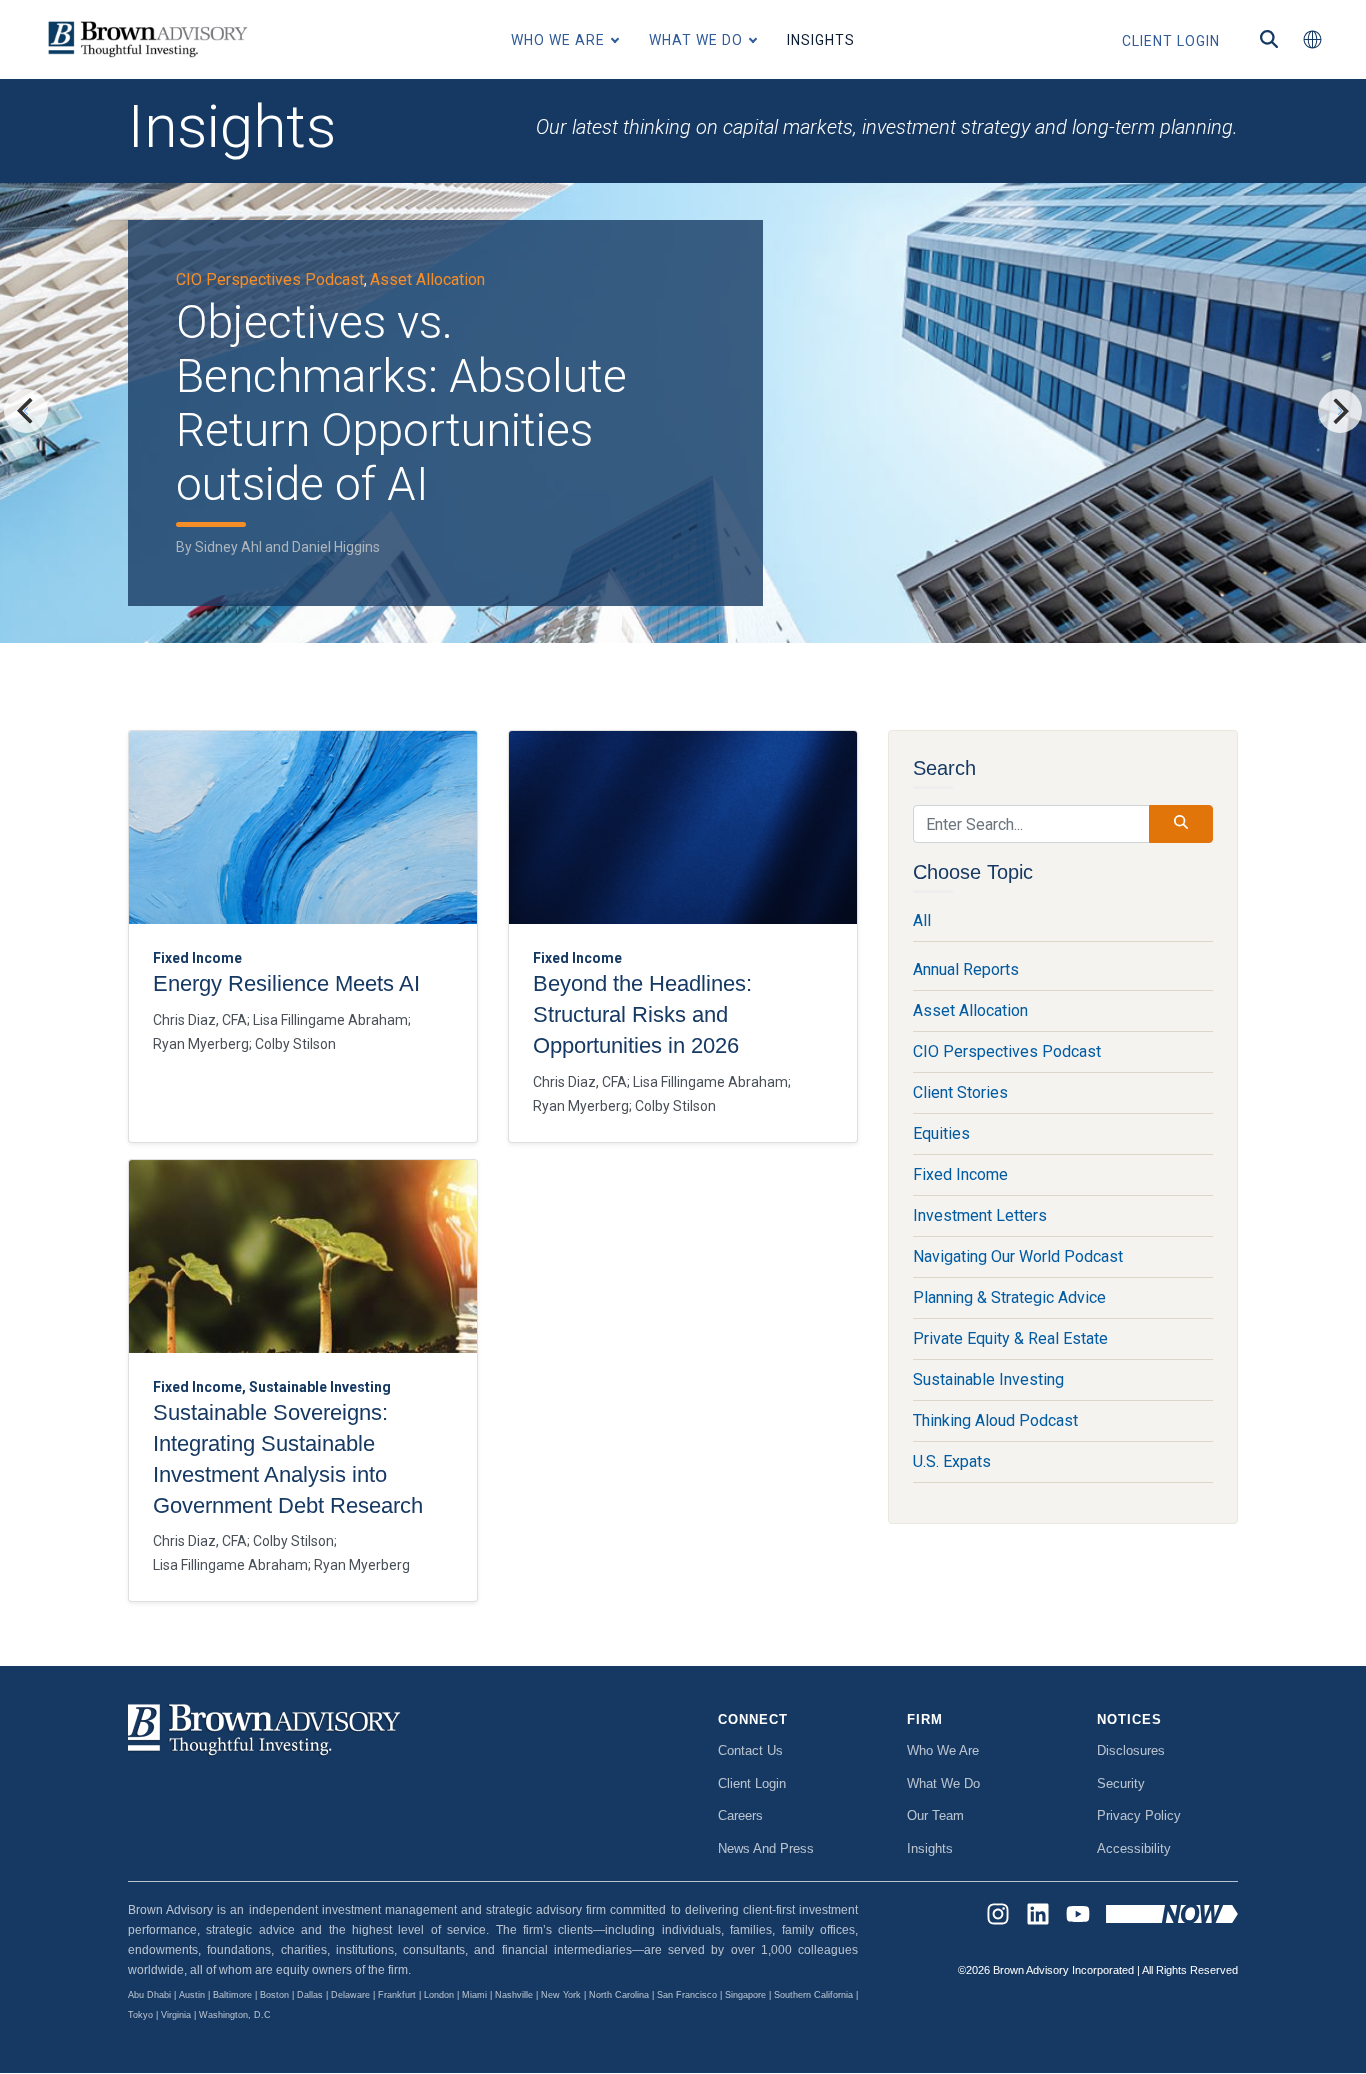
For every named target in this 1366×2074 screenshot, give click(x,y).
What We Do (943, 1783)
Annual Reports (966, 969)
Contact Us (750, 1750)
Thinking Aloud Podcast (995, 1420)
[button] (1312, 40)
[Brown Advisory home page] (145, 39)
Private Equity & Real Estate (1010, 1338)
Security (1121, 1783)
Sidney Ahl (228, 547)
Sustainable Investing (988, 1379)
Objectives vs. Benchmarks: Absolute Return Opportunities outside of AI (401, 402)
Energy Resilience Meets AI (286, 983)
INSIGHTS (821, 40)
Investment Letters (980, 1215)
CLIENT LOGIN (1171, 41)
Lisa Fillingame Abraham (330, 1020)
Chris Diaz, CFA (200, 1020)
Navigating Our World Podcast (1018, 1256)
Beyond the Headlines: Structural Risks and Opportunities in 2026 (642, 1014)
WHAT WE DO (696, 40)
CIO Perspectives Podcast (270, 279)
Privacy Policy (1139, 1815)
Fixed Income (960, 1174)
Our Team (935, 1815)
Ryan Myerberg (201, 1044)
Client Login (752, 1783)
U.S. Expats (952, 1461)
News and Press (766, 1848)
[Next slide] (1340, 411)
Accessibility (1134, 1848)
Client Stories (960, 1092)
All (922, 920)
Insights (930, 1848)
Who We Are (943, 1750)
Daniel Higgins (336, 547)
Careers (740, 1815)
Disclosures (1131, 1750)
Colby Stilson (295, 1044)
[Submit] (1181, 824)
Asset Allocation (427, 279)
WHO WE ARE (558, 40)
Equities (941, 1133)
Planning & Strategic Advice (1009, 1297)
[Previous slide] (26, 411)
